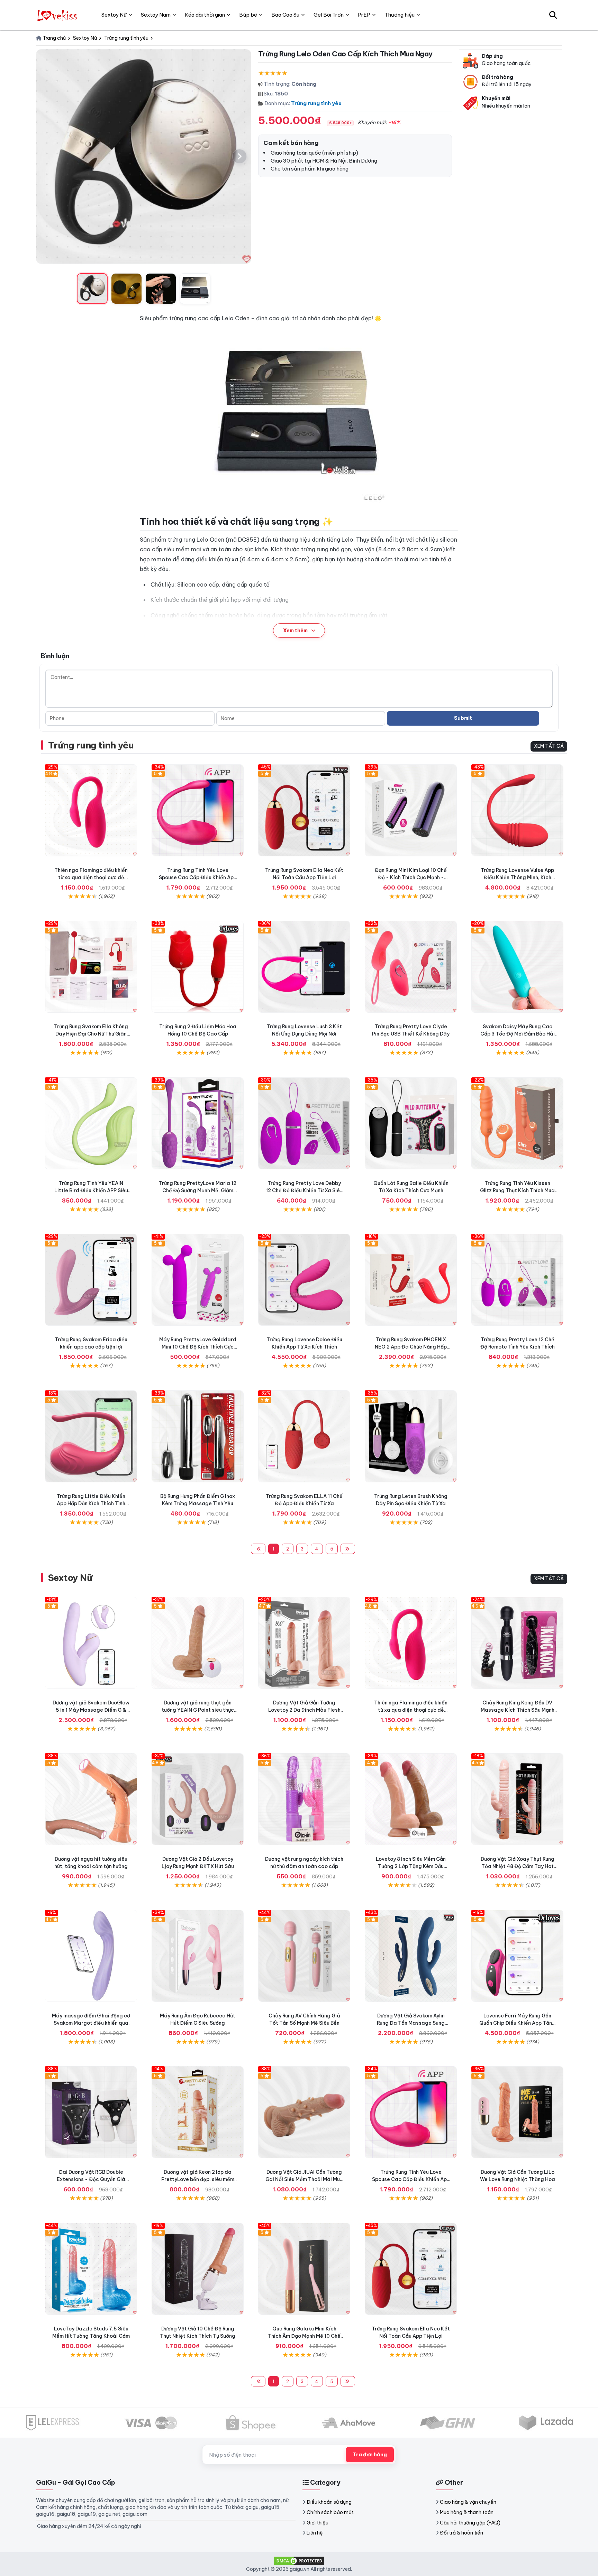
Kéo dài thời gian (205, 15)
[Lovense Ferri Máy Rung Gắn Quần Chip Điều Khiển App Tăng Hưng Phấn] (517, 1956)
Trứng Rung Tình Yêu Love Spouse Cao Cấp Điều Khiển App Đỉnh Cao (198, 877)
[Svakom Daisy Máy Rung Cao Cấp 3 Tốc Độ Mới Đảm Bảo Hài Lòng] (517, 967)
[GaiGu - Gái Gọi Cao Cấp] (58, 15)
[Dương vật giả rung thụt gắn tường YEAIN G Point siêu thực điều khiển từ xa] (198, 1643)
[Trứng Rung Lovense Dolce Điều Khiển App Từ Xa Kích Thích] (304, 1280)
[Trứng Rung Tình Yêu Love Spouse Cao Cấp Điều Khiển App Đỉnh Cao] (198, 810)
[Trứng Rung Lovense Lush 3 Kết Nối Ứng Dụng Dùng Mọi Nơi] (304, 967)
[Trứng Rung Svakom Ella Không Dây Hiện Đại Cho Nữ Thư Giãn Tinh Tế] (91, 967)
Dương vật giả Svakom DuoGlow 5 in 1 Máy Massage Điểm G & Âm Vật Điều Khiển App (91, 1710)
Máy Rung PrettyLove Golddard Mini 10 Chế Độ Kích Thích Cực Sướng (198, 1347)
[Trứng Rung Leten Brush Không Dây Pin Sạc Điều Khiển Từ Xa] (411, 1436)
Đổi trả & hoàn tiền (461, 2533)
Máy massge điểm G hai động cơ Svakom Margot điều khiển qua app (91, 2023)
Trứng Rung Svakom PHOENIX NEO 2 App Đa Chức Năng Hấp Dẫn (411, 1347)
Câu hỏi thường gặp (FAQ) (470, 2523)
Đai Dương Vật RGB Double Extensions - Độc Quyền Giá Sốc (91, 2179)
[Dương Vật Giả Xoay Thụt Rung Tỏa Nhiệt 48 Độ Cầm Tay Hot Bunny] (517, 1799)
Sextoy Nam (156, 15)
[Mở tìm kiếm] (553, 15)
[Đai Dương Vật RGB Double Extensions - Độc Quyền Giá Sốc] (91, 2112)
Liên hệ (315, 2533)
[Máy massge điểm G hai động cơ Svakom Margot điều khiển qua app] (91, 1956)
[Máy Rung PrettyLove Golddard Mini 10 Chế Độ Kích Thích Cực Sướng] (198, 1280)
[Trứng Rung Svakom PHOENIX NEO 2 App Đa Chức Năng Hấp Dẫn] (411, 1280)
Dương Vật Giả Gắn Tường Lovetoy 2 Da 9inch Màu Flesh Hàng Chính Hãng (304, 1710)
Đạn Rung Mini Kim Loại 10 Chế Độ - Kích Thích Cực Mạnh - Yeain (411, 877)
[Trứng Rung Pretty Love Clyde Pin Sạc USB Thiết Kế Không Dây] (411, 967)
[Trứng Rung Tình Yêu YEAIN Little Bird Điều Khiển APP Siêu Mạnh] (91, 1123)
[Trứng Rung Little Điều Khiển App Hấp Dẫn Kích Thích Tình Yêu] (91, 1436)
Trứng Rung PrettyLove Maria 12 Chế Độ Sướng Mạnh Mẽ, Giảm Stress (198, 1190)
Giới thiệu (318, 2523)
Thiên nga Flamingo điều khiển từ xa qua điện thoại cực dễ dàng (91, 877)
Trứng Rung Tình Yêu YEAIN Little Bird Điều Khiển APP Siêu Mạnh (91, 1190)
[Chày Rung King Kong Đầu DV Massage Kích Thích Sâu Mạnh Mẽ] (517, 1643)
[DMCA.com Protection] (299, 2560)
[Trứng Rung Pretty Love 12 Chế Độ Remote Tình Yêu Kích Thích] (517, 1280)
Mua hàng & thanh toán (467, 2512)
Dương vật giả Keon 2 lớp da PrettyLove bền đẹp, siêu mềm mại (198, 2179)
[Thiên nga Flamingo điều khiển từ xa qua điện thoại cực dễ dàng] (91, 810)
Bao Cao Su (285, 15)
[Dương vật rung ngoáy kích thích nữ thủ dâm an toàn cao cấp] (304, 1799)
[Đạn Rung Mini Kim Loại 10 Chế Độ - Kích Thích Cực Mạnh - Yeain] (411, 810)
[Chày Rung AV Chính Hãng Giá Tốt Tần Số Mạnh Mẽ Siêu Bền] (304, 1956)
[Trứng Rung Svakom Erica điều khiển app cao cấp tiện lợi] (91, 1280)
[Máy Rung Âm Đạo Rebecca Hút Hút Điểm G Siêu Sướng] (198, 1956)
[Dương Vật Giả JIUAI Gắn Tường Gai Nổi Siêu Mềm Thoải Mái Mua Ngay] (304, 2112)
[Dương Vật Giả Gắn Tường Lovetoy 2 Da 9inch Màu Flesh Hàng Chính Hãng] (304, 1643)
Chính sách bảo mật (330, 2512)
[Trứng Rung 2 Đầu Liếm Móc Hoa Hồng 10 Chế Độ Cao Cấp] (198, 967)
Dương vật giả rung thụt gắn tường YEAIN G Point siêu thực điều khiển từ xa (198, 1710)
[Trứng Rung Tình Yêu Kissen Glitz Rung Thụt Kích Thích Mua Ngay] (517, 1123)
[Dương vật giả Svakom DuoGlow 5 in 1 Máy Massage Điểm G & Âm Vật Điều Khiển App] (91, 1643)
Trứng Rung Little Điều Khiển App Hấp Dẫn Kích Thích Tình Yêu (91, 1503)
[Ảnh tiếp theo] (239, 156)
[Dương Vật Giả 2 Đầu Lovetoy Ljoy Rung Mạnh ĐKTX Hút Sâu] (198, 1799)
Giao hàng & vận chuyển (468, 2502)
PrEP (364, 15)
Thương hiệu (400, 15)
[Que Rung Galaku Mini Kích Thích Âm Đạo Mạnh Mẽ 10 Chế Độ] (304, 2269)
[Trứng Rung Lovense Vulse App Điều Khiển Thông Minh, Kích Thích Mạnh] (517, 810)
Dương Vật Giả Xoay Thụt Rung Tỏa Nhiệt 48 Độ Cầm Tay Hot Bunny (518, 1866)
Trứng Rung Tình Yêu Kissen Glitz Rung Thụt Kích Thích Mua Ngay (517, 1190)
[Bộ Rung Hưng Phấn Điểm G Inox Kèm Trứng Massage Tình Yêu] (198, 1436)
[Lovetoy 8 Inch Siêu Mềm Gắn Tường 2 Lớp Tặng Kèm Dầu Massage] (411, 1799)
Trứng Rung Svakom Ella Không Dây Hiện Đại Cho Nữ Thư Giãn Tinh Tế (91, 1034)
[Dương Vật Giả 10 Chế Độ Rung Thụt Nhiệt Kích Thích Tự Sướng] (198, 2269)
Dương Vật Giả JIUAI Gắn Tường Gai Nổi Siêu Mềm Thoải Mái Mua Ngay (304, 2179)
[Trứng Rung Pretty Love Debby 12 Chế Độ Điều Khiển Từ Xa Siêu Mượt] (304, 1123)
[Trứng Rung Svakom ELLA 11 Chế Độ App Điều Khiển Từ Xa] (304, 1436)
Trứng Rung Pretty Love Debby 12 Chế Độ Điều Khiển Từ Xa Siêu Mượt (304, 1190)
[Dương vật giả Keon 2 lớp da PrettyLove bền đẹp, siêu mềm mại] (198, 2112)
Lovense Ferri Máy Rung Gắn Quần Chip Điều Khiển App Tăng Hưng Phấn (517, 2023)
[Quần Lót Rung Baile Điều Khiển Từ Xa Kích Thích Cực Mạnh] (411, 1123)
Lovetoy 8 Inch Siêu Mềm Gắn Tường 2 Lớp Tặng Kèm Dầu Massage (411, 1866)
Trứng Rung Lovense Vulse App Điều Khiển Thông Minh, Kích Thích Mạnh (517, 877)
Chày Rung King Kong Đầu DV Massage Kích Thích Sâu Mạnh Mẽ (518, 1710)
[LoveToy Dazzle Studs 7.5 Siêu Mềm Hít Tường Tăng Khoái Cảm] (91, 2269)
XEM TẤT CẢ (549, 746)
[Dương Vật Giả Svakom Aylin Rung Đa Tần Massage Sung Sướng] (411, 1956)
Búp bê (248, 15)
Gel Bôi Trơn (329, 15)
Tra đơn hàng (370, 2455)
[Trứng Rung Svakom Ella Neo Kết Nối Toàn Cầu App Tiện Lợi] (304, 810)
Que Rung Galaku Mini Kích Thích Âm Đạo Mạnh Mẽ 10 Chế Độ (304, 2336)
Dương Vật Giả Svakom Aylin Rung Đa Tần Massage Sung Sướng (411, 2023)
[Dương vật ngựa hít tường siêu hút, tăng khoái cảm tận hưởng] (91, 1799)
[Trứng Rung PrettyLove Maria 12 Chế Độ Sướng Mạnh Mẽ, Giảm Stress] (198, 1123)
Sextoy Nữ (70, 1578)
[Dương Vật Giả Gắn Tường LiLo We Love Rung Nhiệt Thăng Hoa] (517, 2112)
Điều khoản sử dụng (329, 2502)
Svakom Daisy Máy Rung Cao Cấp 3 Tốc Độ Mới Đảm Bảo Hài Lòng (518, 1034)
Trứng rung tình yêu (316, 103)
